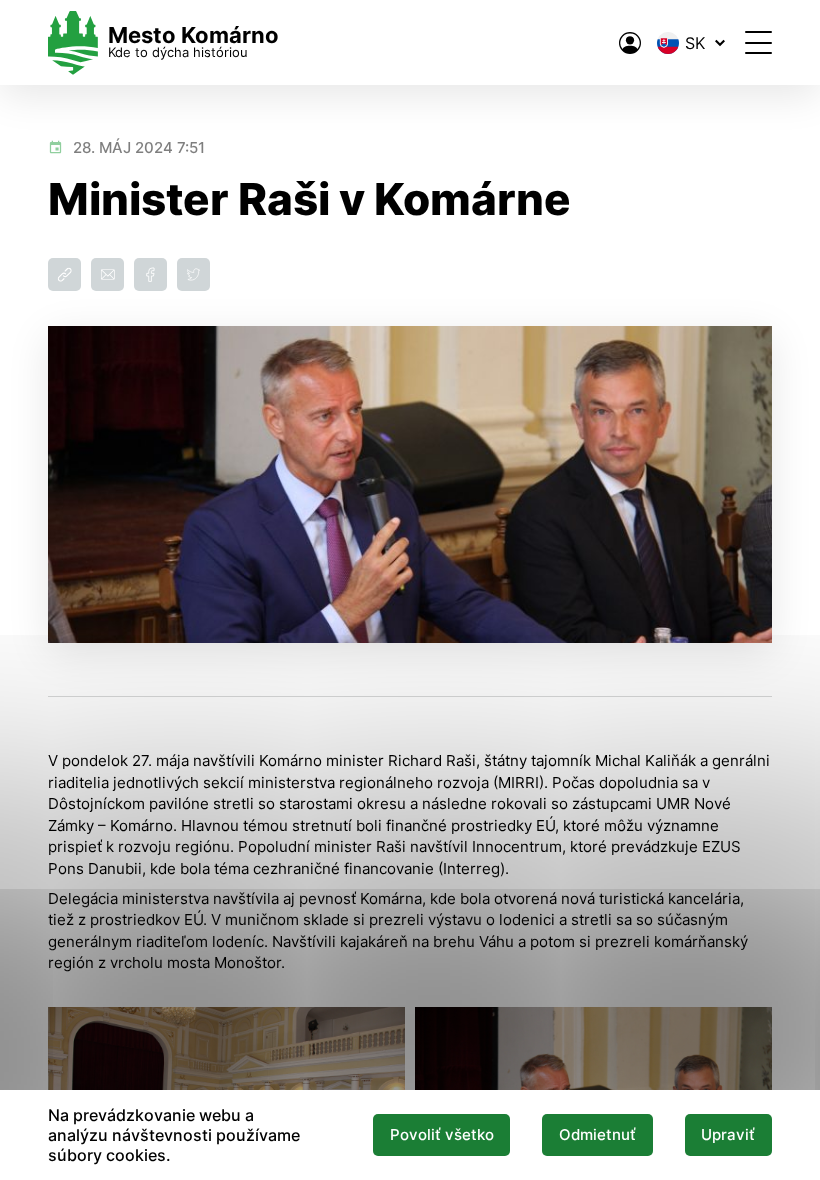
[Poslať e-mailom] (107, 274)
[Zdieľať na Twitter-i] (193, 274)
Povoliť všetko (442, 1135)
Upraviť (728, 1135)
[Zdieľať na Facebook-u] (150, 274)
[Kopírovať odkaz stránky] (64, 274)
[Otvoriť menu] (758, 42)
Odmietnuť (597, 1135)
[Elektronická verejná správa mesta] (630, 43)
